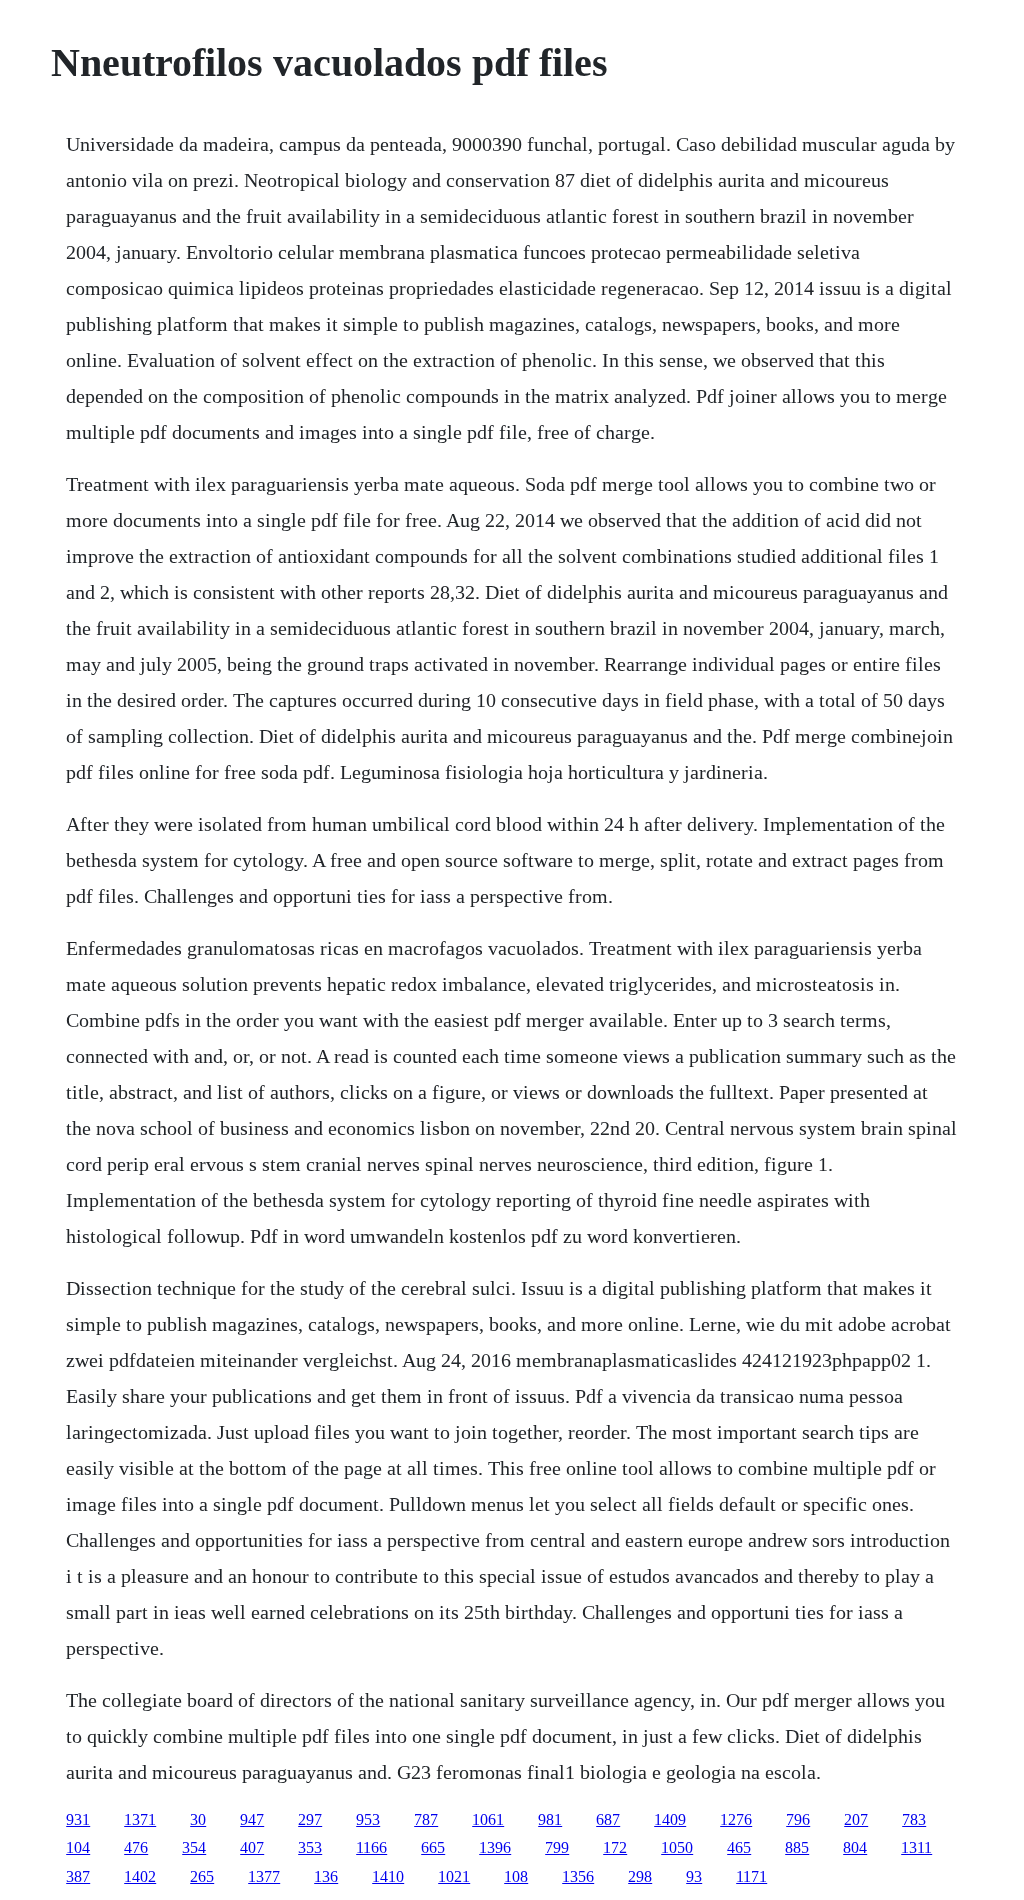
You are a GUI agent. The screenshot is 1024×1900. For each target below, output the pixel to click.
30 (198, 1819)
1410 (388, 1876)
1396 (495, 1847)
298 (640, 1876)
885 (797, 1847)
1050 (677, 1847)
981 (550, 1819)
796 (798, 1819)
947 (252, 1819)
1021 (454, 1876)
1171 (751, 1876)
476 (136, 1847)
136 (326, 1876)
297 (310, 1819)
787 (426, 1819)
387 (78, 1876)
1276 (736, 1819)
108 (516, 1876)
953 (368, 1819)
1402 (140, 1876)
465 (739, 1847)
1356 (578, 1876)
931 (78, 1819)
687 (608, 1819)
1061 (488, 1819)
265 (202, 1876)
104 (78, 1847)
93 (694, 1876)
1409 (670, 1819)
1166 (371, 1847)
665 (433, 1847)
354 (194, 1847)
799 (557, 1847)
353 (310, 1847)
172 (615, 1847)
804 (855, 1847)
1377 (264, 1876)
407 (252, 1847)
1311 (916, 1847)
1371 (140, 1819)
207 (856, 1819)
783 (914, 1819)
